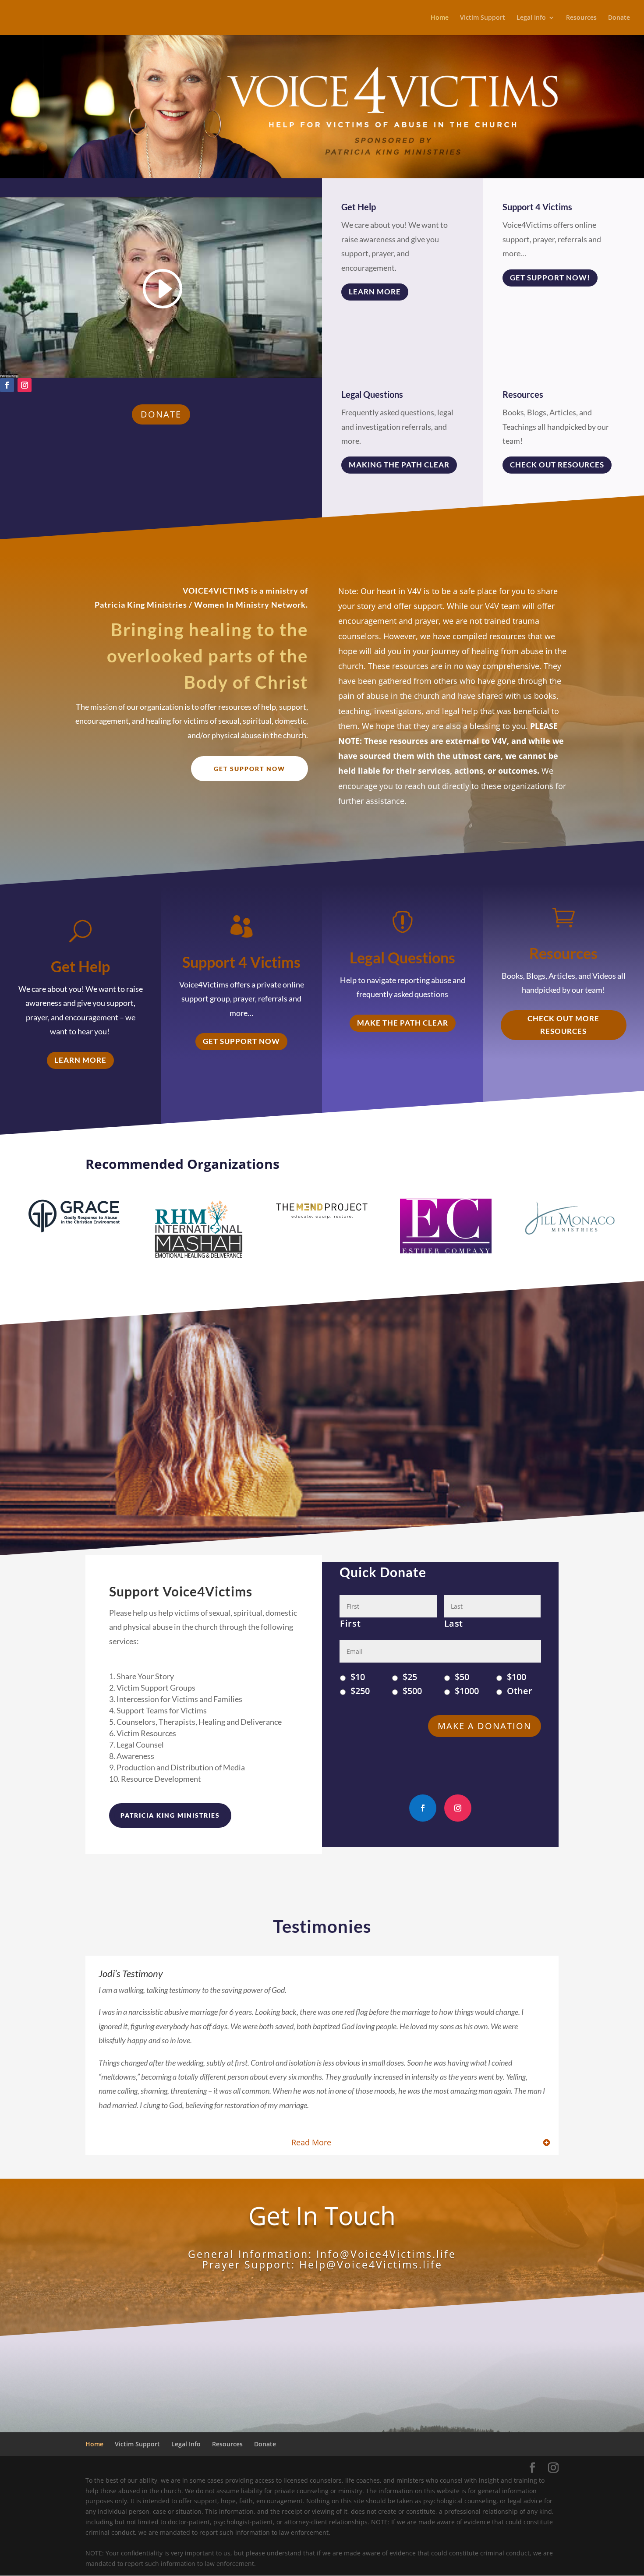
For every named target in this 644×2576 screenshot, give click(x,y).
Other (520, 1691)
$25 (410, 1677)
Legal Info (531, 18)
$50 (462, 1677)
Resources (581, 18)
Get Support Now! (550, 278)
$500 (412, 1691)
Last (454, 1624)
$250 (360, 1691)
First (350, 1624)
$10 (358, 1677)
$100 (517, 1677)
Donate (619, 18)
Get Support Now (249, 769)
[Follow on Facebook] (7, 385)
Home (440, 18)
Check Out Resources (557, 465)
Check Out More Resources (563, 1025)
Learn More (375, 292)
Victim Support (483, 18)
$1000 (467, 1691)
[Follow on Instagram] (25, 385)
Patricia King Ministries (170, 1815)
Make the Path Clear (403, 1023)
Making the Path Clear (399, 465)
